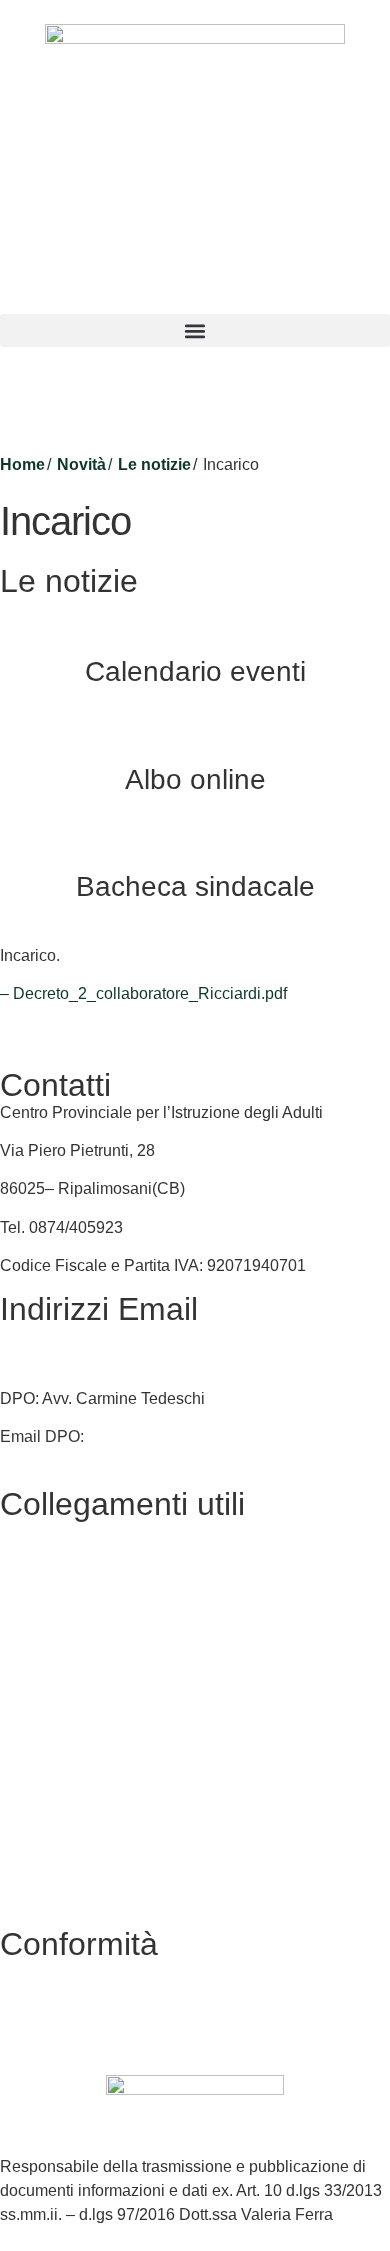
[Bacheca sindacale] (195, 837)
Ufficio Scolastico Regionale (100, 1684)
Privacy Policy (50, 1799)
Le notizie (154, 464)
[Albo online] (195, 730)
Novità (81, 464)
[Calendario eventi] (195, 622)
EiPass (25, 1607)
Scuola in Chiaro (59, 1723)
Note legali (38, 1876)
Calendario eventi (195, 671)
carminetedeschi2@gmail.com (195, 1436)
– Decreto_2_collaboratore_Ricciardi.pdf (143, 993)
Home (22, 464)
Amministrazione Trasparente (104, 1569)
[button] (195, 330)
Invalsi (23, 1761)
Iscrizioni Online (57, 1646)
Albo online (195, 779)
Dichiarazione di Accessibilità (104, 1838)
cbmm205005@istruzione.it (97, 1336)
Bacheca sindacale (195, 886)
